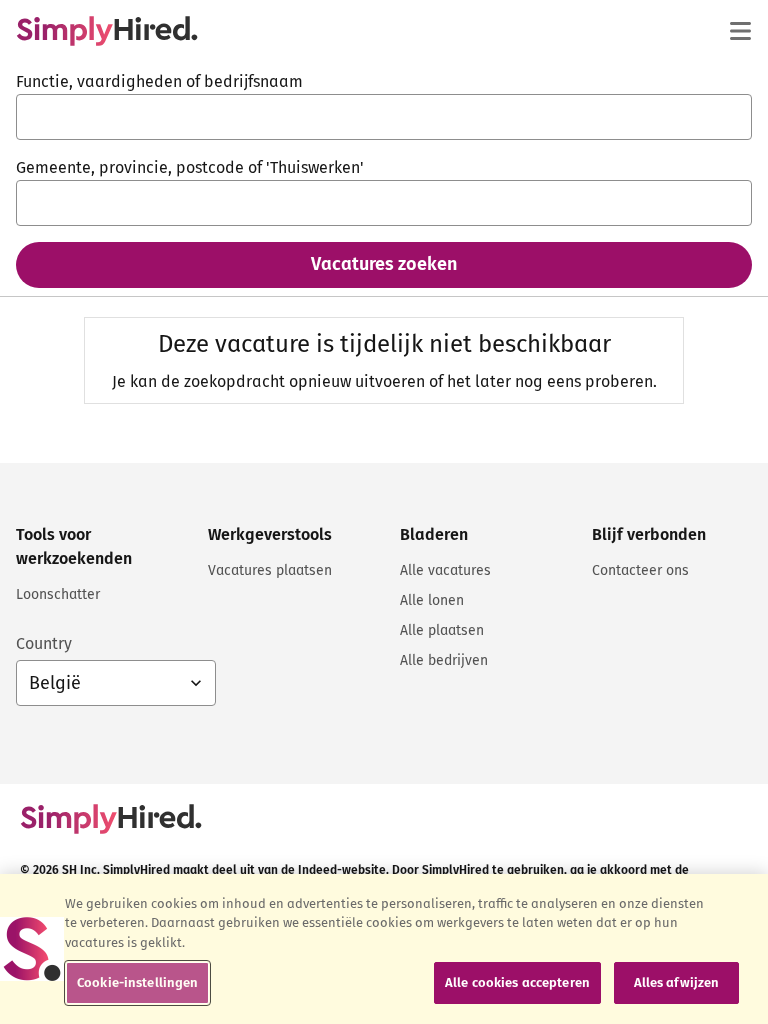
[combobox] (384, 117)
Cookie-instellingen (137, 982)
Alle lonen (432, 600)
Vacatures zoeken (384, 264)
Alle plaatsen (442, 630)
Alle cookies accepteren (517, 982)
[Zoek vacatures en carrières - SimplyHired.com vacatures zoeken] (107, 31)
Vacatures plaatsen (270, 570)
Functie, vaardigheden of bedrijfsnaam (159, 81)
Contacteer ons (640, 570)
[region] (384, 949)
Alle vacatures (445, 570)
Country (44, 643)
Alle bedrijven (444, 660)
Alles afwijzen (677, 982)
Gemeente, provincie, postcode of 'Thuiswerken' (190, 167)
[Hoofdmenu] (740, 31)
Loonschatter (58, 594)
